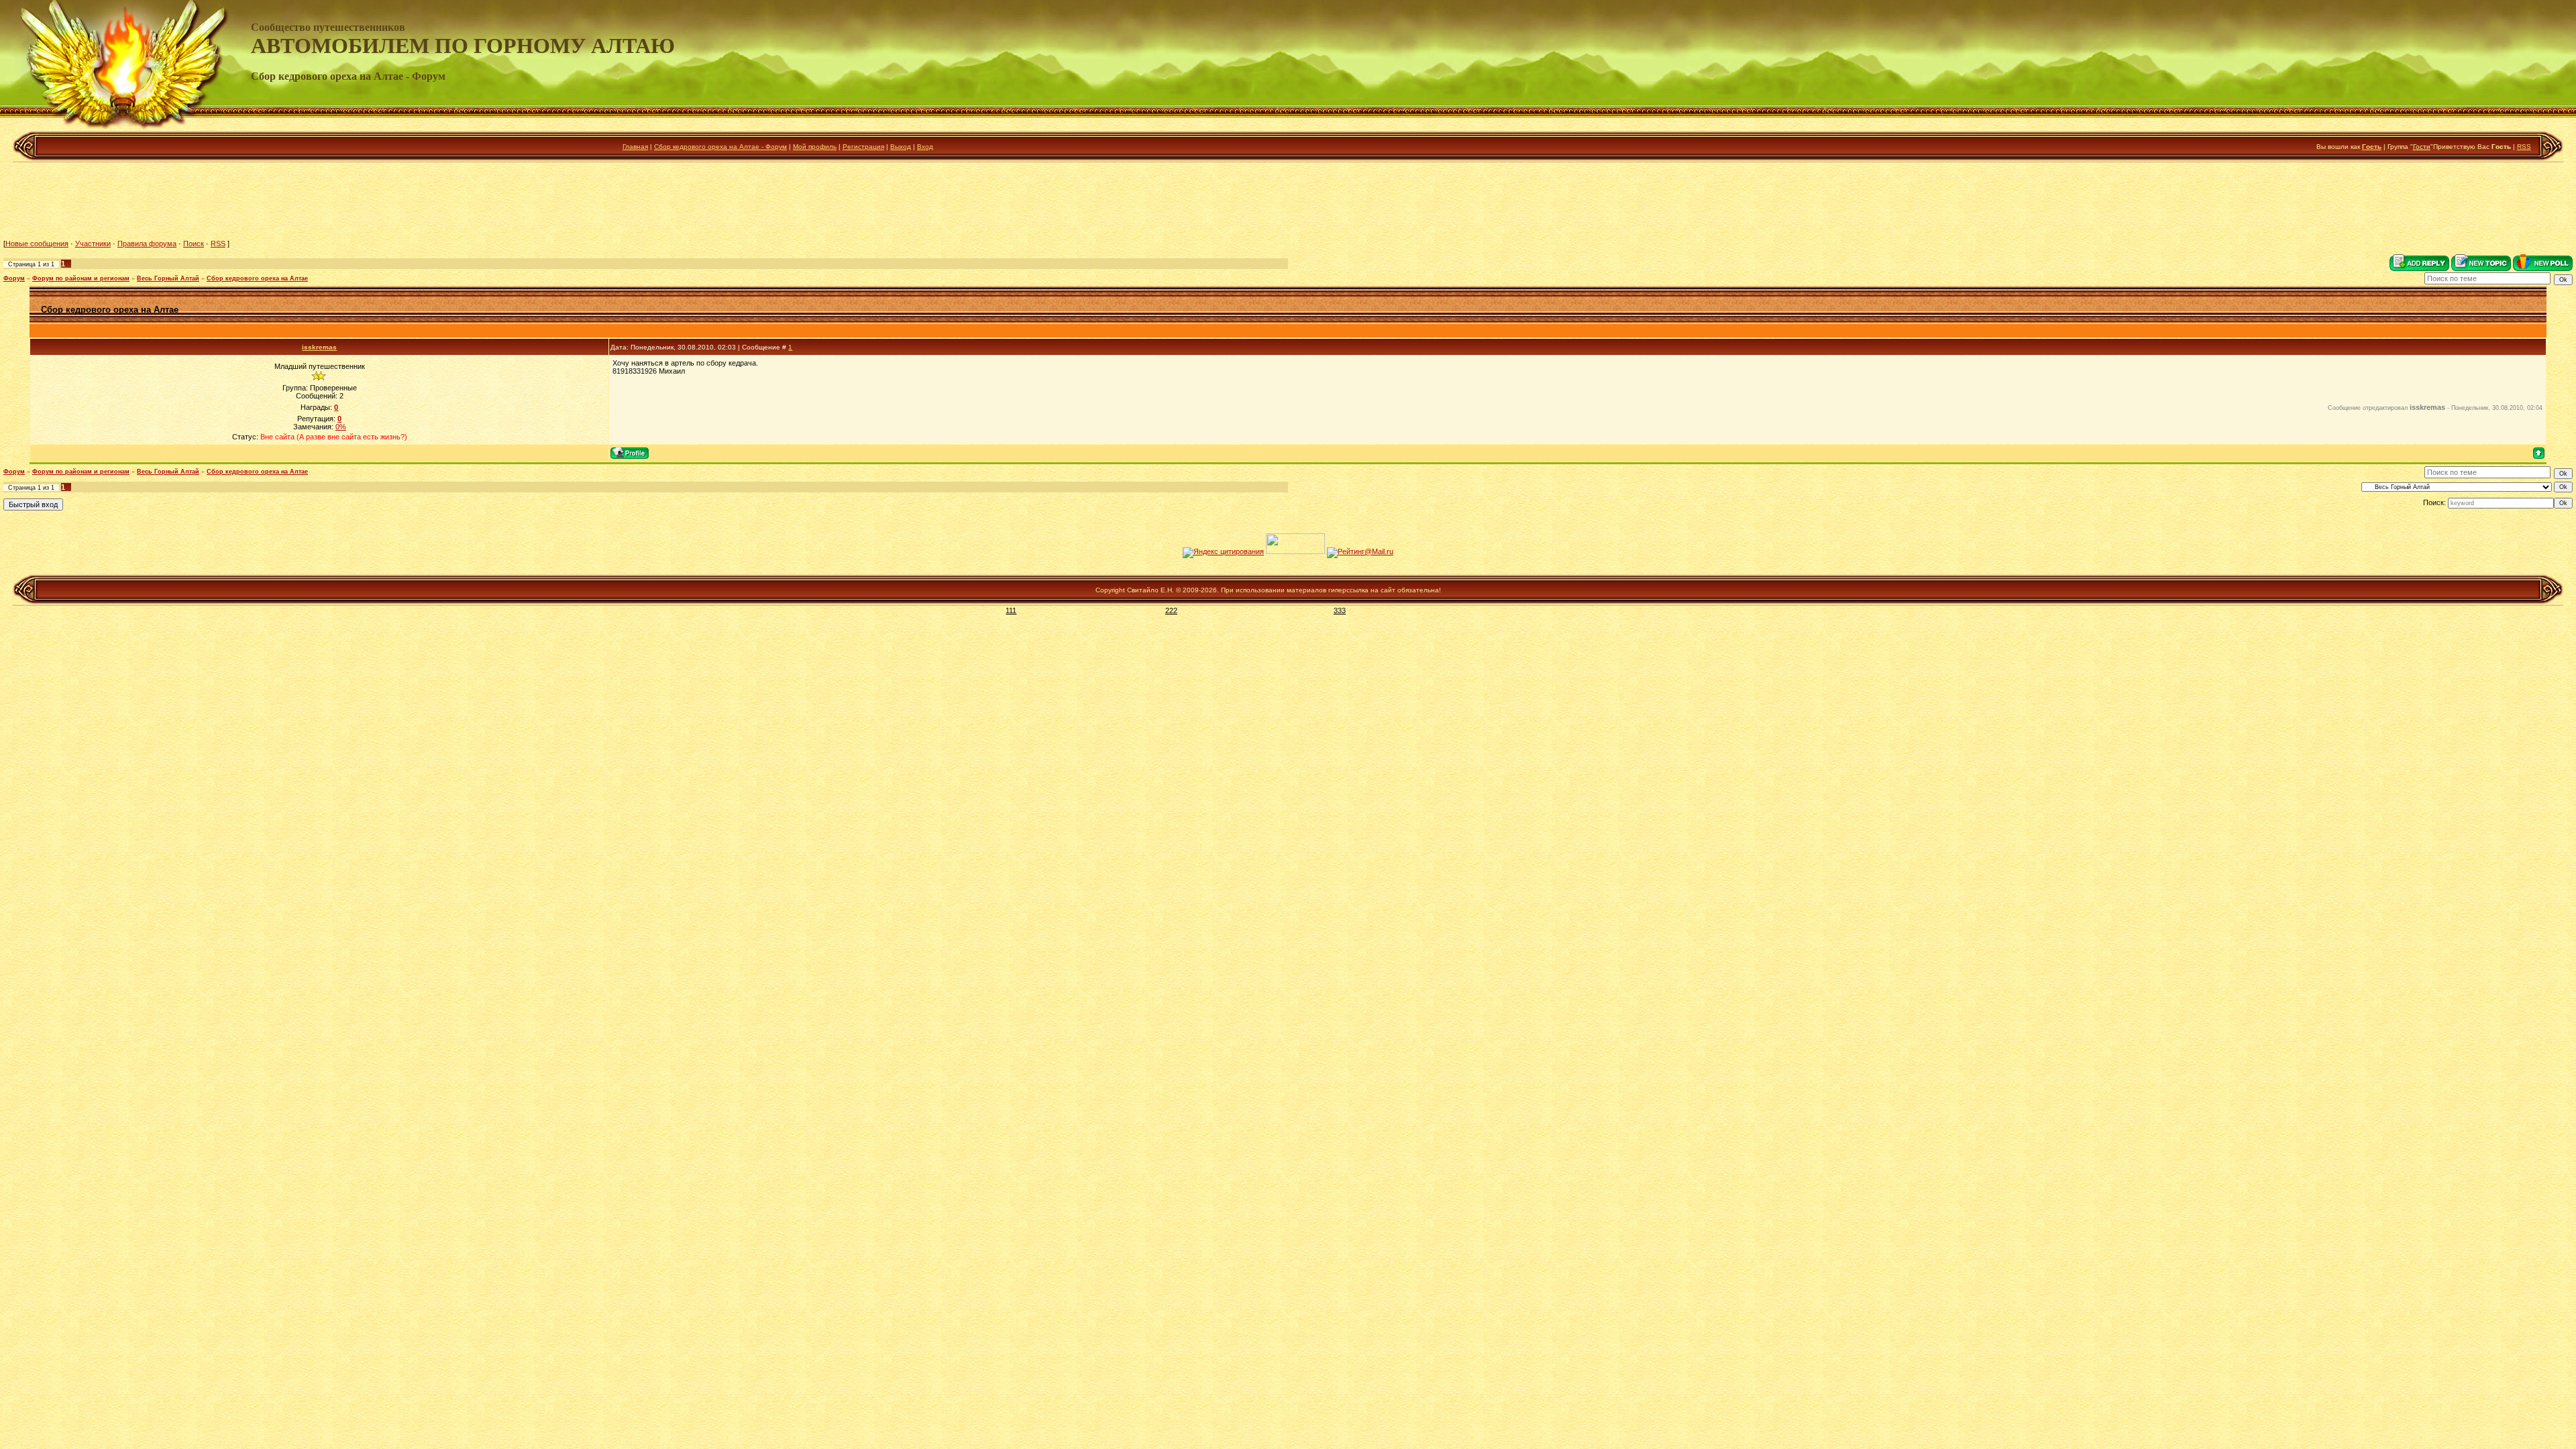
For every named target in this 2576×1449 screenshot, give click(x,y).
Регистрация (863, 147)
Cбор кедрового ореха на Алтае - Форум (720, 147)
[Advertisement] (1288, 201)
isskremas (319, 347)
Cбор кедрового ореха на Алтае (257, 278)
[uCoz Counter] (1295, 551)
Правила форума (147, 244)
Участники (93, 244)
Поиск (194, 244)
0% (341, 427)
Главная (635, 147)
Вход (925, 147)
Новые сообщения (37, 244)
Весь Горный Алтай (168, 278)
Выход (901, 147)
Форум (14, 278)
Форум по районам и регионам (81, 278)
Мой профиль (815, 147)
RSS (2524, 147)
